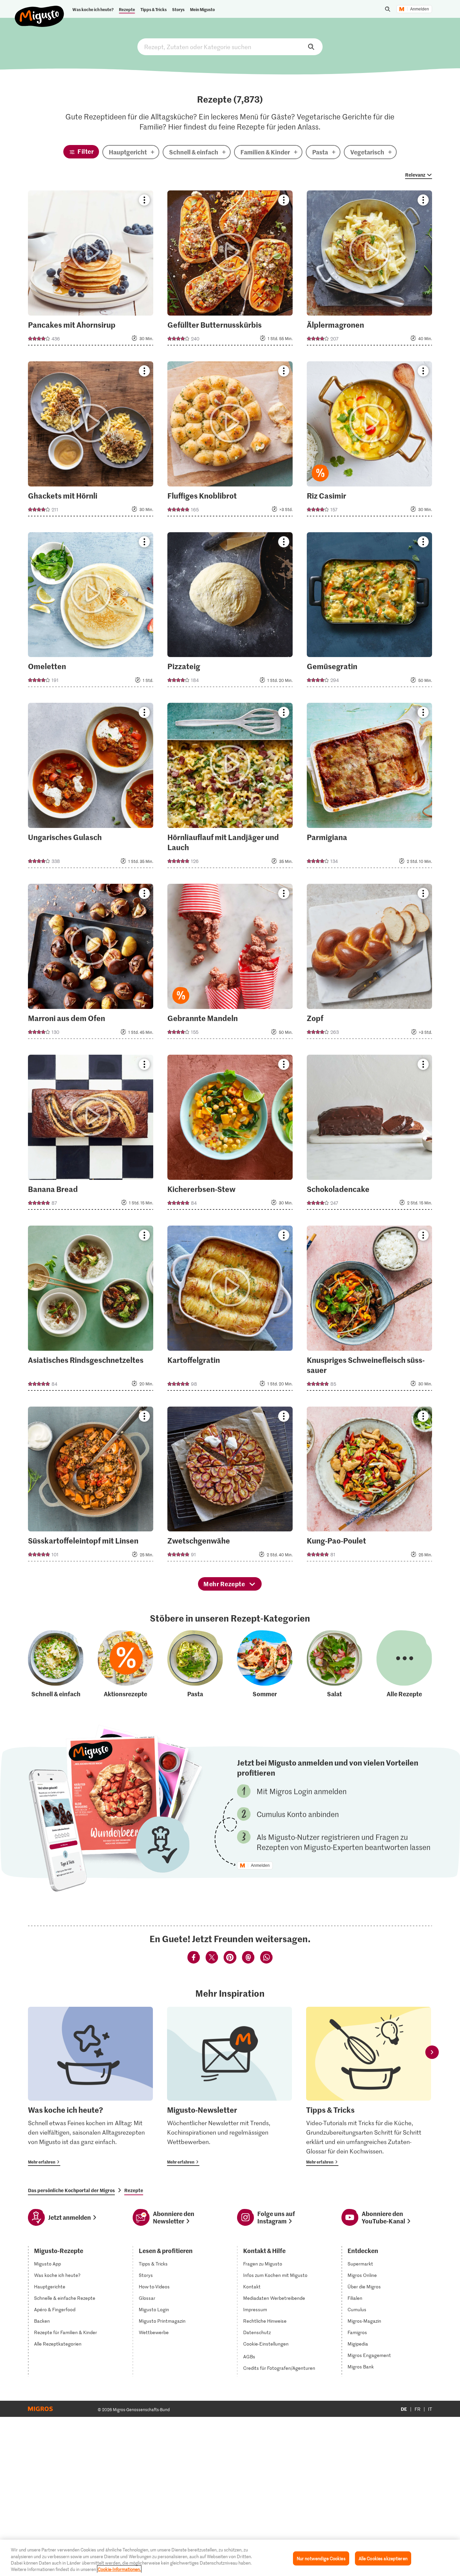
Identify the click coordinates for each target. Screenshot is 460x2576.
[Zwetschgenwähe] (230, 1486)
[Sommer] (265, 1664)
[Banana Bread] (91, 1134)
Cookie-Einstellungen (266, 2344)
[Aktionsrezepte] (125, 1664)
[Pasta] (195, 1664)
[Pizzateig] (230, 612)
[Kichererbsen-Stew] (230, 1134)
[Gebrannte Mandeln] (230, 963)
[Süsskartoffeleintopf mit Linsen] (91, 1486)
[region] (230, 2558)
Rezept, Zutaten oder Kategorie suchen (230, 47)
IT (430, 2409)
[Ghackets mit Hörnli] (91, 441)
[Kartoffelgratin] (230, 1310)
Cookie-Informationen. (119, 2569)
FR (418, 2409)
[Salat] (335, 1664)
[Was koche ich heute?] (90, 2086)
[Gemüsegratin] (369, 612)
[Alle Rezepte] (404, 1664)
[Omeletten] (91, 612)
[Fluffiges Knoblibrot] (230, 441)
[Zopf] (369, 963)
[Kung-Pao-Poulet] (369, 1486)
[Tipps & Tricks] (369, 2086)
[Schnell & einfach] (56, 1664)
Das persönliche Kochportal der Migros (71, 2190)
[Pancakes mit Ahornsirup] (91, 270)
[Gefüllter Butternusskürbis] (230, 270)
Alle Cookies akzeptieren (383, 2558)
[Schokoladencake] (369, 1134)
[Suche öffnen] (388, 9)
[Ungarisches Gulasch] (91, 787)
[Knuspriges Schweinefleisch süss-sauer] (369, 1310)
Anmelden (420, 9)
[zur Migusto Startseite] (40, 11)
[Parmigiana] (369, 787)
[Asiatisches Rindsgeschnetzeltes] (91, 1310)
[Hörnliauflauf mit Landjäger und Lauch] (230, 787)
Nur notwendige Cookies (321, 2558)
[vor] (432, 2052)
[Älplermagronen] (369, 270)
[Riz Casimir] (369, 441)
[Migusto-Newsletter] (229, 2086)
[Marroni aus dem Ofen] (91, 963)
